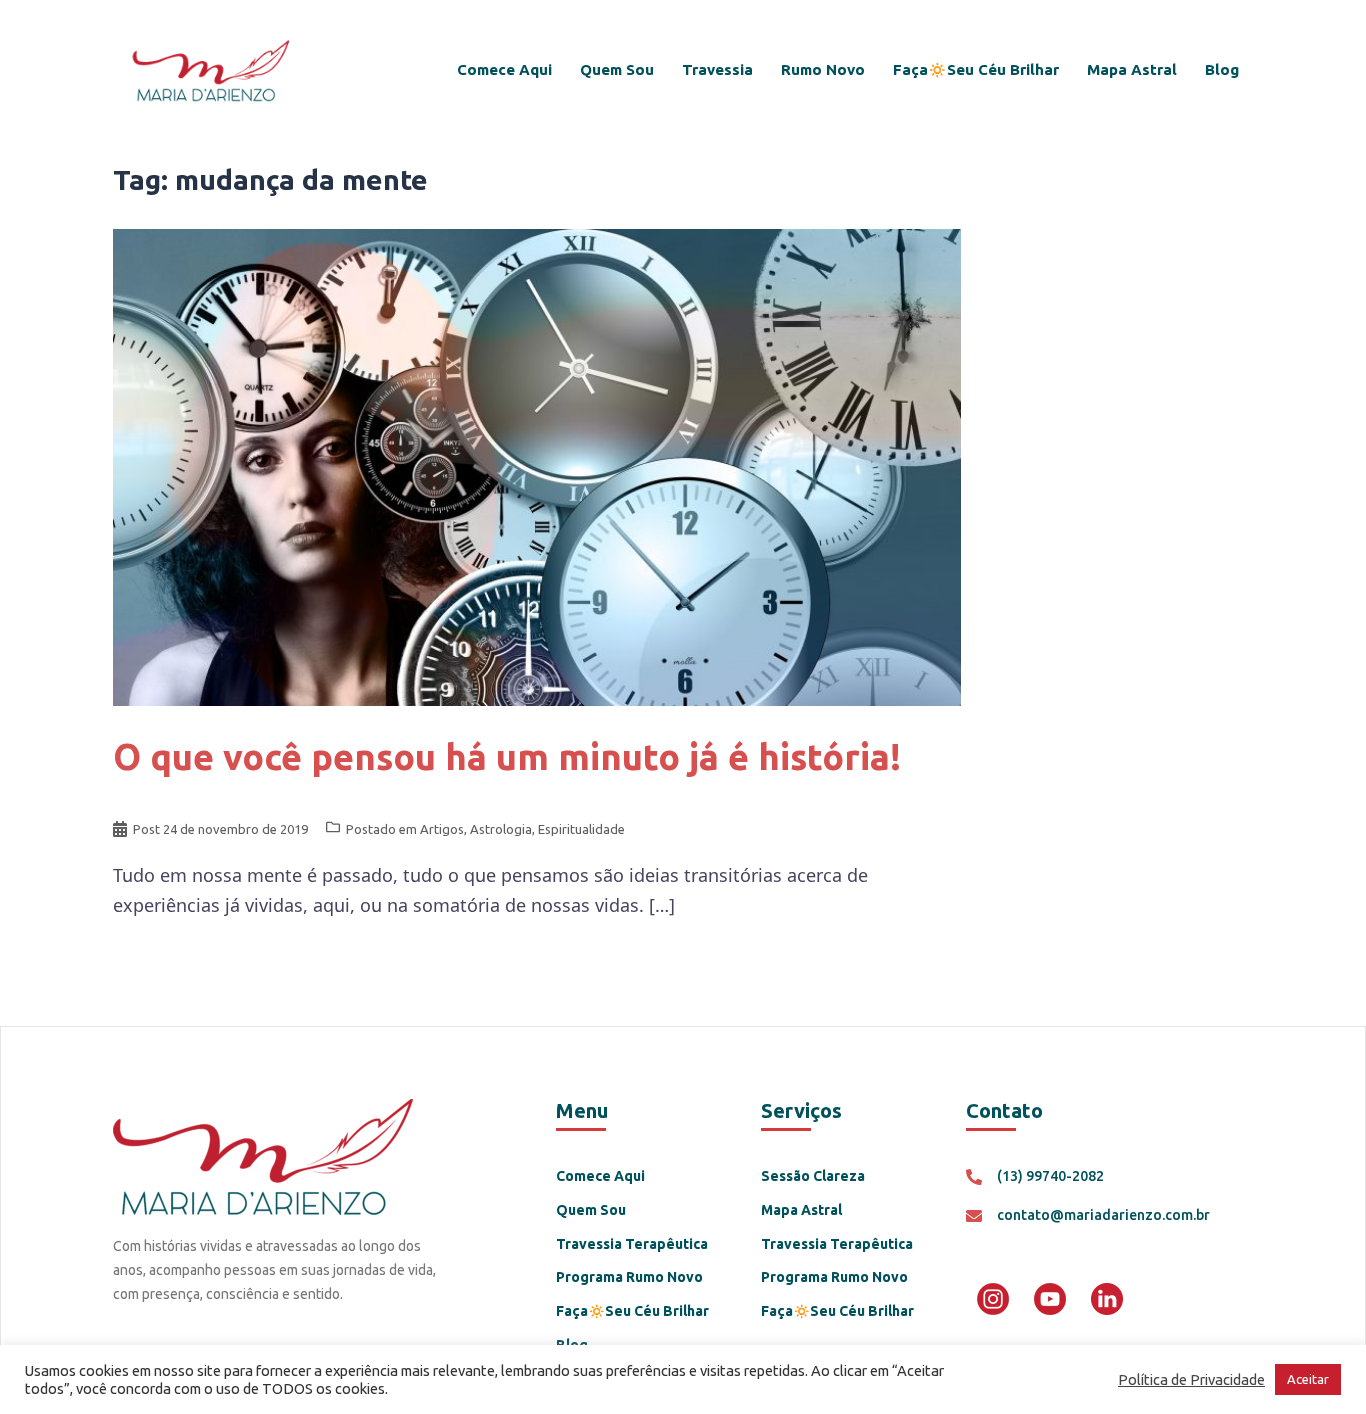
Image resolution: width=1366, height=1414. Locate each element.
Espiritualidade (581, 829)
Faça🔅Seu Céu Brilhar (976, 69)
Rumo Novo (823, 69)
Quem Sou (617, 69)
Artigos (442, 829)
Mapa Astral (1132, 69)
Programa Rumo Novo (629, 1277)
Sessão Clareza (813, 1176)
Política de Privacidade (1191, 1379)
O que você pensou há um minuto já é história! (507, 756)
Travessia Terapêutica (632, 1244)
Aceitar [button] (1308, 1379)
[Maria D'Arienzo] (209, 68)
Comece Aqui (504, 69)
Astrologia (501, 829)
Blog (1222, 69)
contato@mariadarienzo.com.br (1103, 1215)
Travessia (717, 69)
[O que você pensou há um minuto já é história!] (537, 465)
